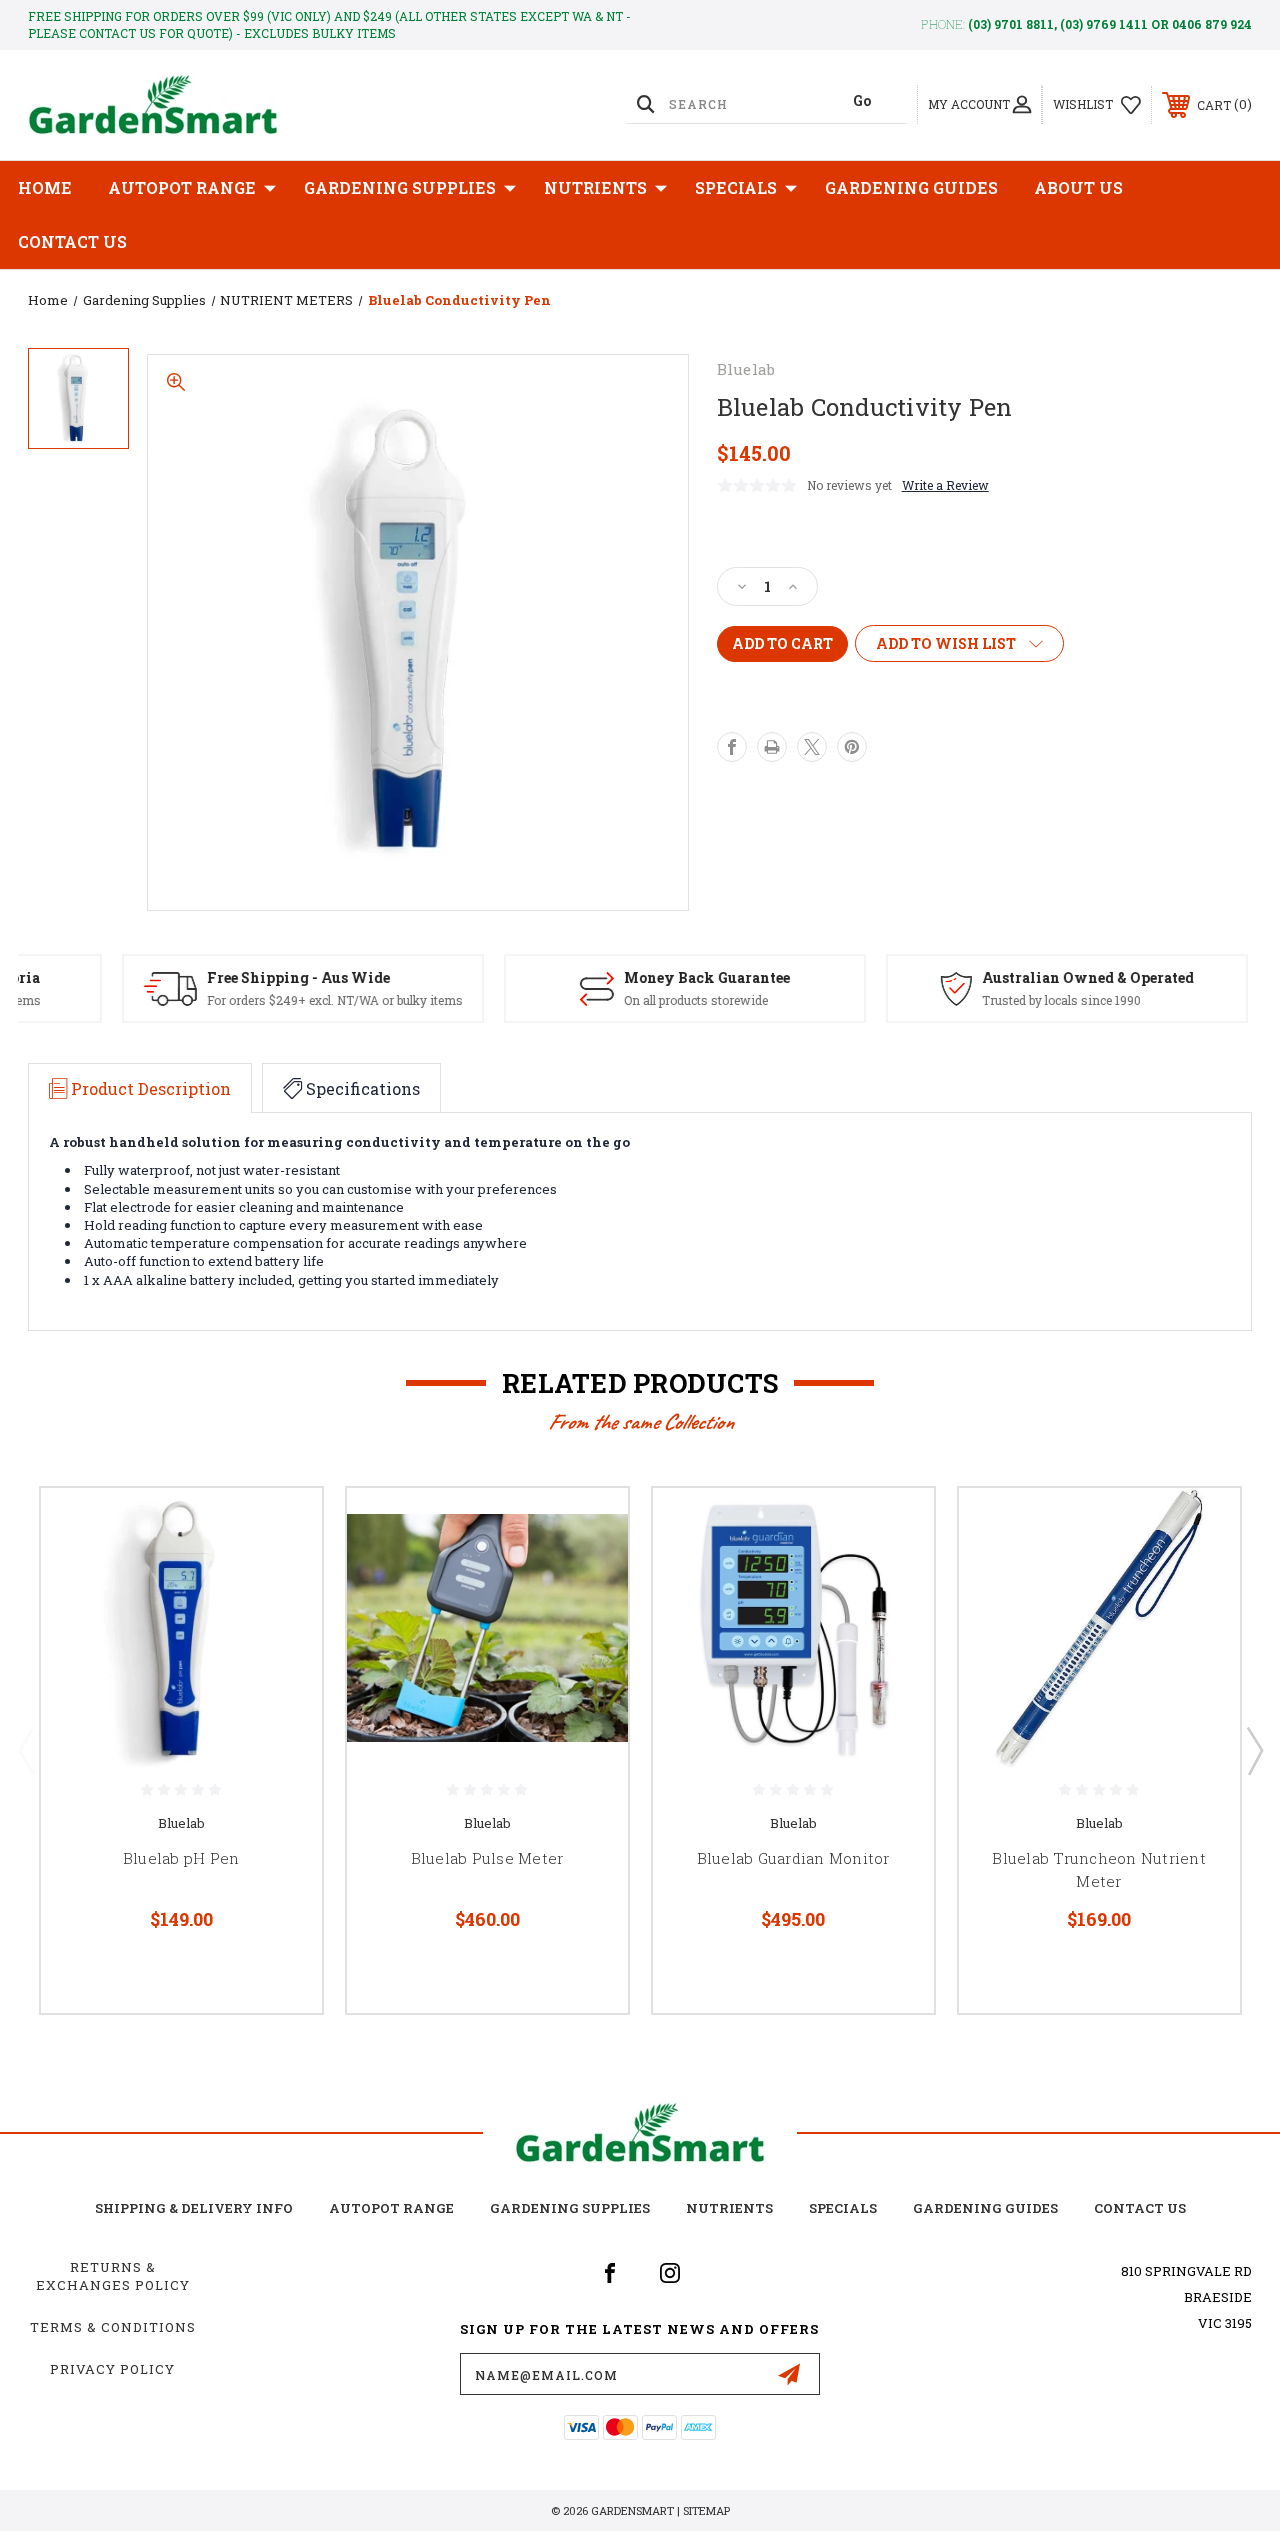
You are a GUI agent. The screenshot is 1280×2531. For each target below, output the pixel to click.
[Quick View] (282, 1527)
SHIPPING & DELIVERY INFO (194, 2208)
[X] (812, 747)
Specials (736, 187)
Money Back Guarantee (663, 977)
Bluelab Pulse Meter (487, 1858)
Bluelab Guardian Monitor (793, 1858)
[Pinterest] (852, 747)
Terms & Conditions (113, 2327)
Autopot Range (391, 2208)
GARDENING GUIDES (985, 2208)
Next (1254, 1750)
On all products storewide (652, 1000)
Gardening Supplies (400, 187)
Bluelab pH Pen (181, 1858)
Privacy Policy (112, 2369)
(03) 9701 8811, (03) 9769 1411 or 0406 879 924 (1110, 24)
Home (45, 187)
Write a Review (945, 485)
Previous (26, 1750)
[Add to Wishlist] (282, 1575)
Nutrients (595, 187)
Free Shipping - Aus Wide (254, 977)
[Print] (772, 747)
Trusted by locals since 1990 (1017, 1000)
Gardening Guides (911, 187)
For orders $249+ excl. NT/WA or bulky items (291, 1000)
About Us (1078, 187)
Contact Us (72, 241)
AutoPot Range (182, 187)
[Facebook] (732, 747)
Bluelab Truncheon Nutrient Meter (1099, 1869)
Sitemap (706, 2510)
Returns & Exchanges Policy (113, 2276)
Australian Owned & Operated (1044, 977)
